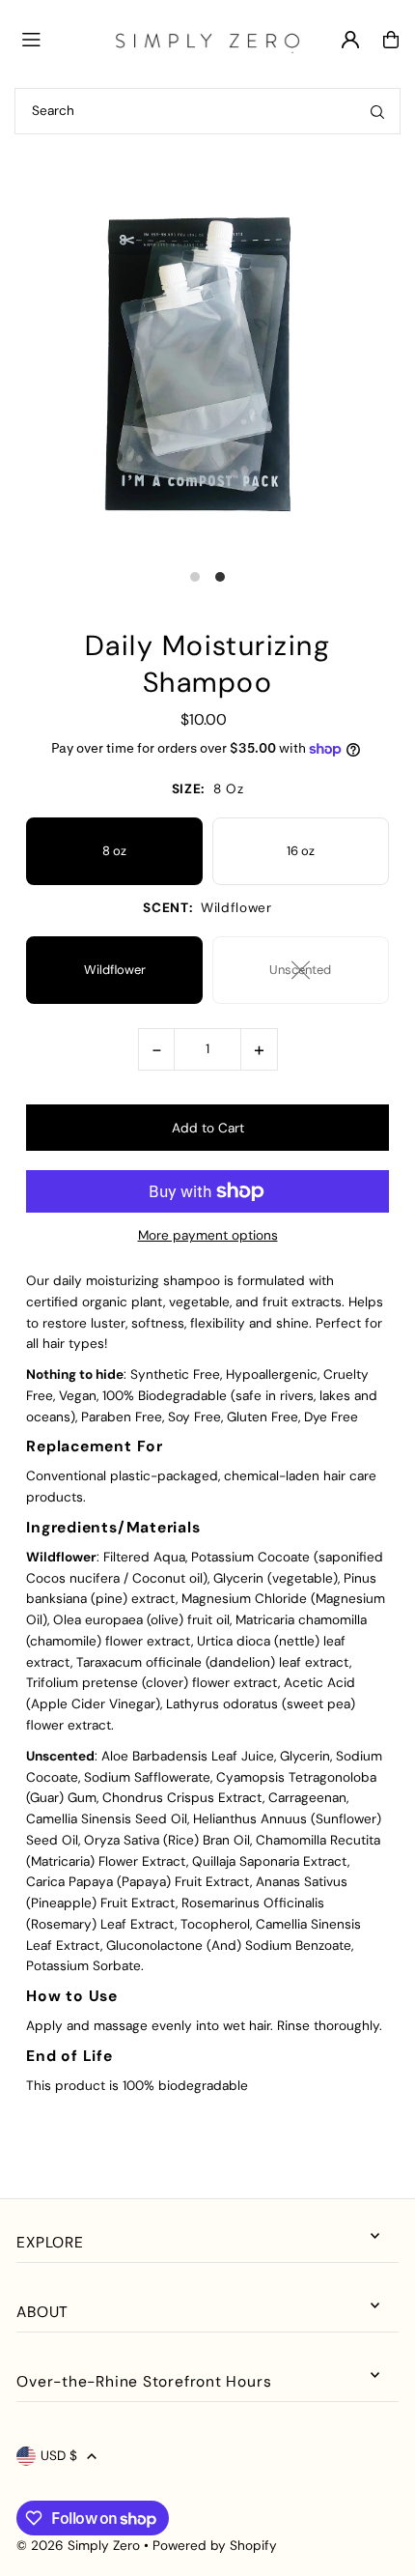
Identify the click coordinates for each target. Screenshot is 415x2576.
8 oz (114, 851)
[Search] (377, 111)
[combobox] (207, 111)
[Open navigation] (57, 39)
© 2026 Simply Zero (78, 2546)
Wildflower (115, 970)
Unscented (300, 970)
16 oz (301, 851)
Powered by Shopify (215, 2546)
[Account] (350, 40)
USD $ (59, 2456)
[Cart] (391, 40)
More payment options (208, 1235)
